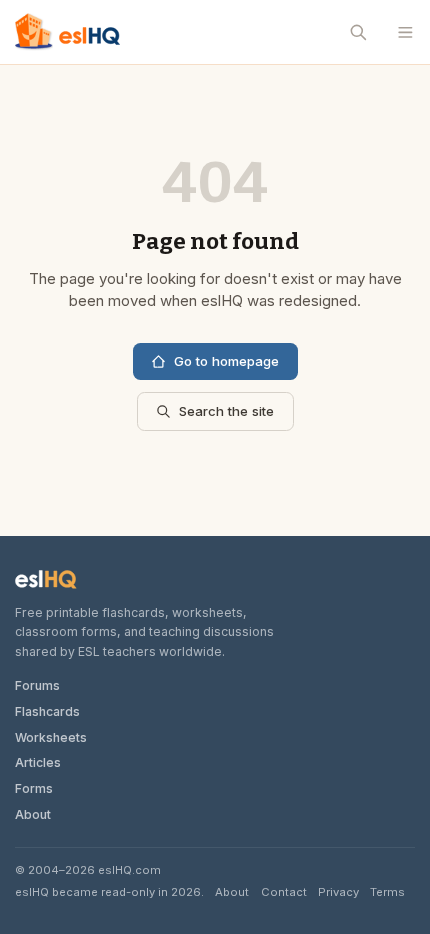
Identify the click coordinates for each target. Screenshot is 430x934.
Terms (387, 892)
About (33, 814)
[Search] (359, 32)
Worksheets (51, 737)
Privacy (338, 892)
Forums (37, 685)
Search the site (226, 411)
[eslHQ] (46, 579)
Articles (38, 762)
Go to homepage (226, 361)
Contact (284, 892)
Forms (34, 788)
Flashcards (47, 711)
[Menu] (405, 32)
